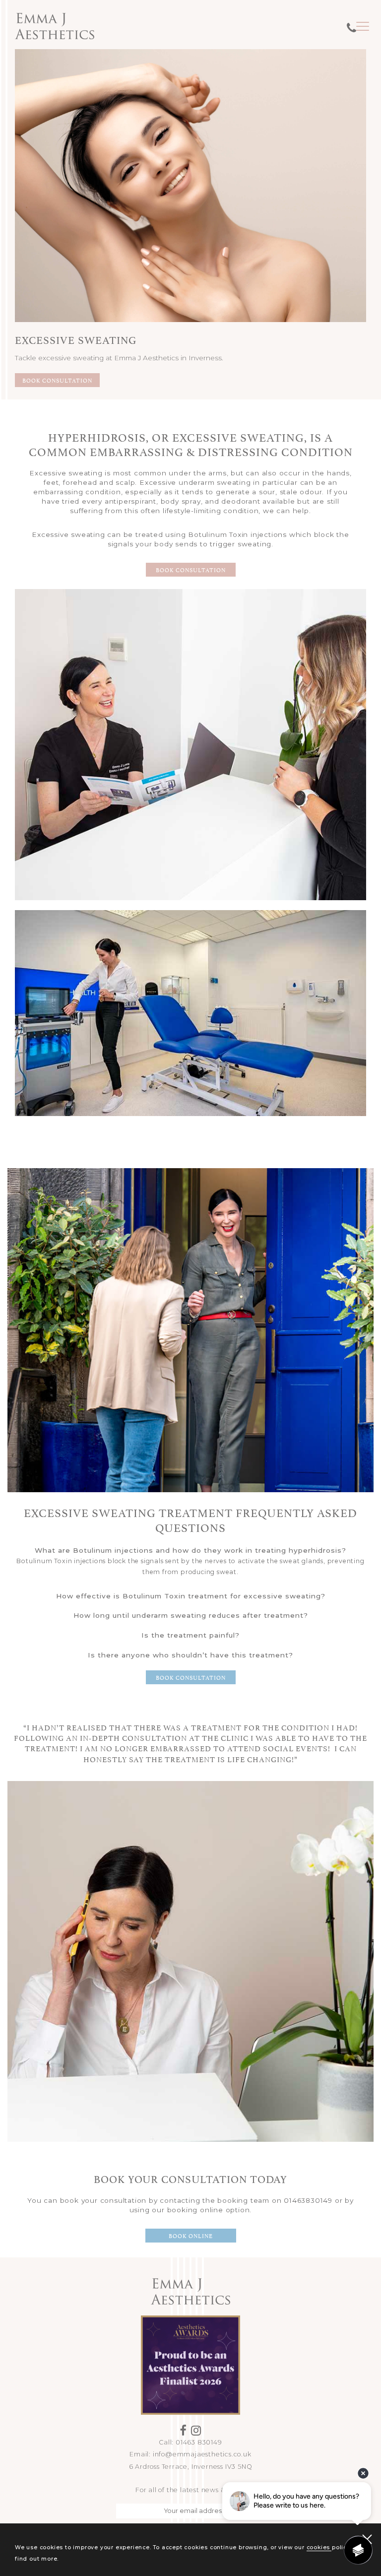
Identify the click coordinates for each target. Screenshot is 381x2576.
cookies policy (328, 2547)
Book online (191, 2235)
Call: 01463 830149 (190, 2442)
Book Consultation (57, 380)
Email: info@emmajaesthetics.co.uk (190, 2454)
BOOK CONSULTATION (191, 569)
